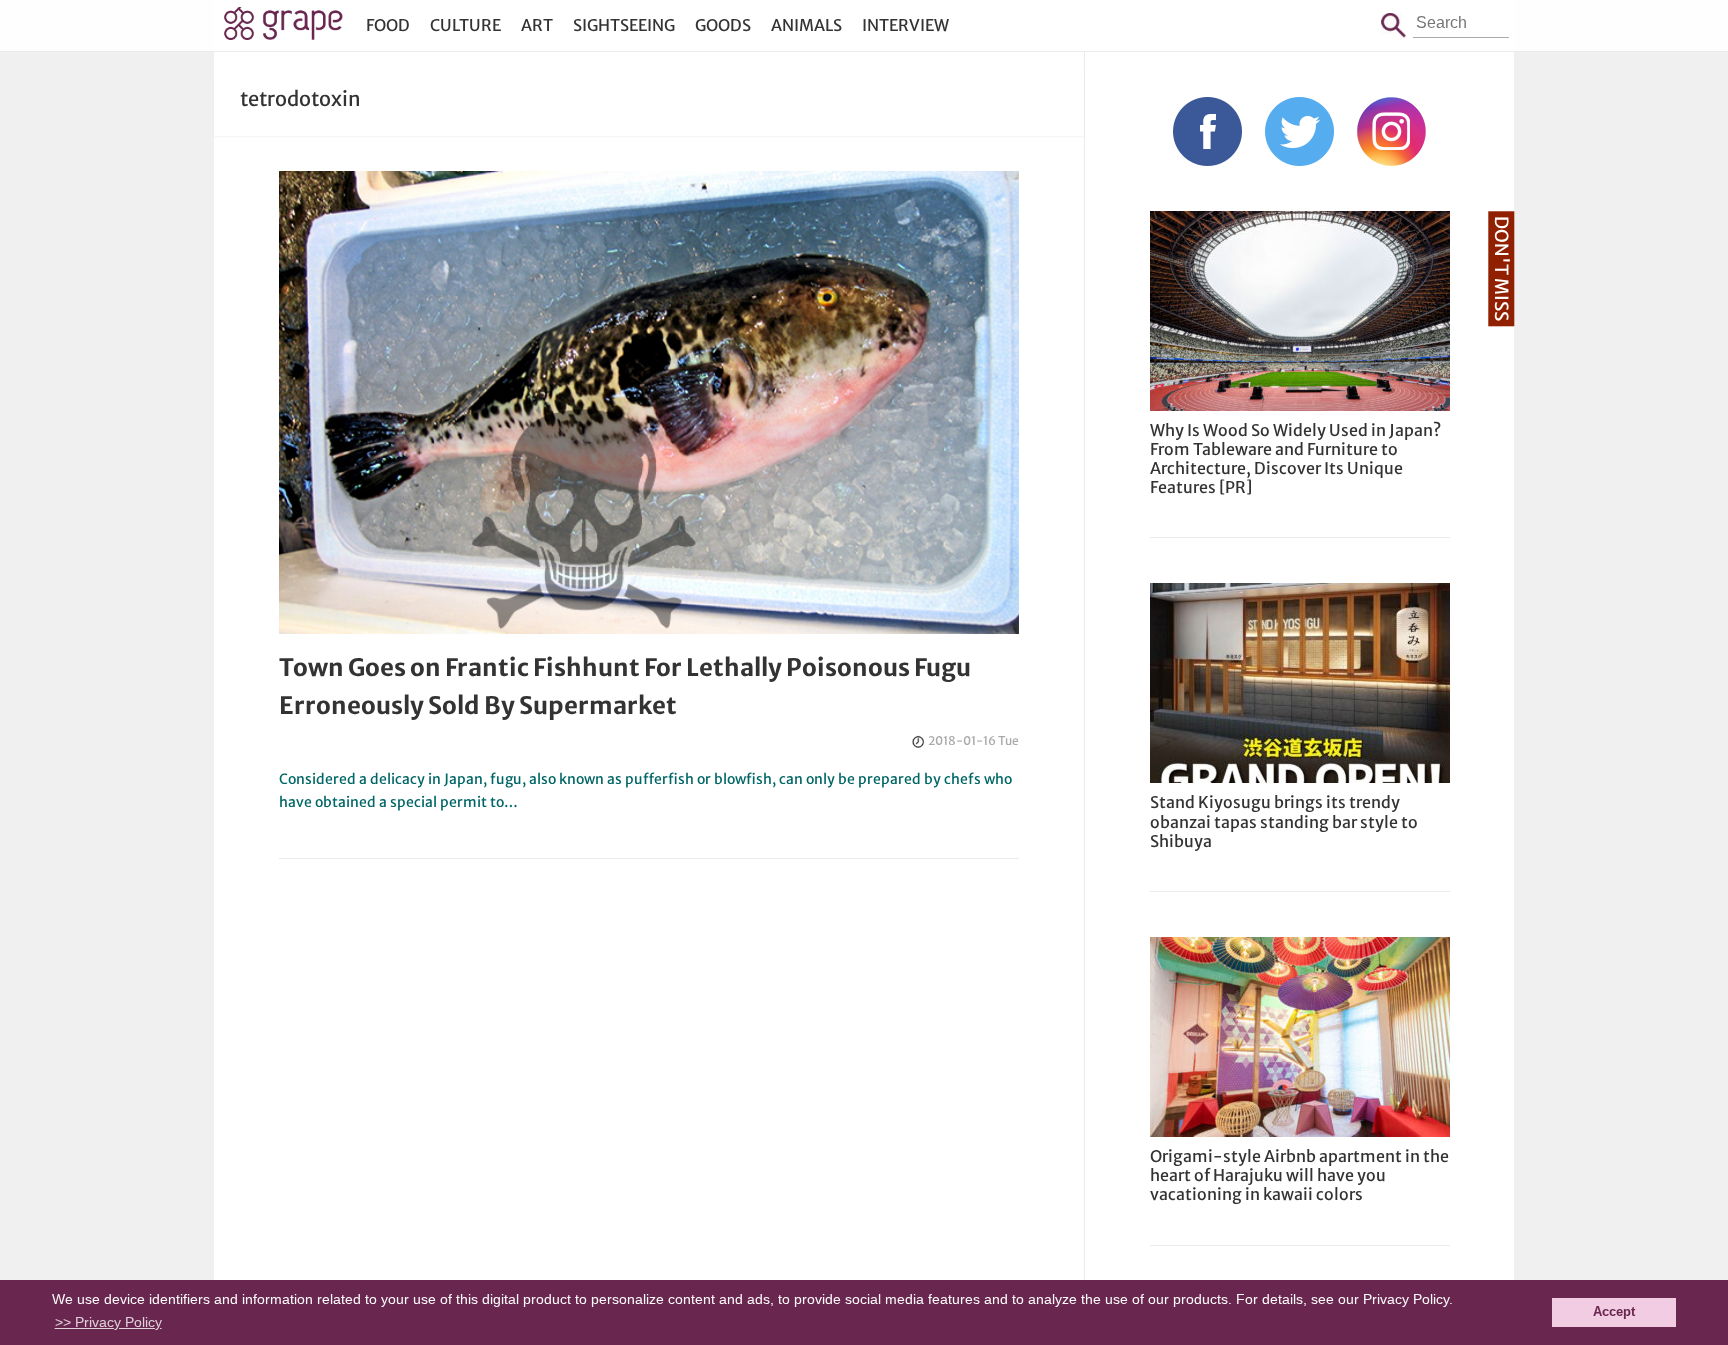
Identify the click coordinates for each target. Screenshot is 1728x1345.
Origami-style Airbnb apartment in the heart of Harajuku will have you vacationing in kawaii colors (1299, 1175)
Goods (723, 25)
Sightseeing (624, 25)
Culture (465, 25)
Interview (905, 25)
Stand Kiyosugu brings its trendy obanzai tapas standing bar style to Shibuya (1284, 821)
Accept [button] (1614, 1312)
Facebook (1207, 131)
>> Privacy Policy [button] (108, 1322)
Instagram (1391, 131)
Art (537, 25)
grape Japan (283, 29)
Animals (806, 25)
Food (388, 25)
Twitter (1299, 131)
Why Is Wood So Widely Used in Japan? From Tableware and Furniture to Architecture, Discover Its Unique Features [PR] (1295, 459)
